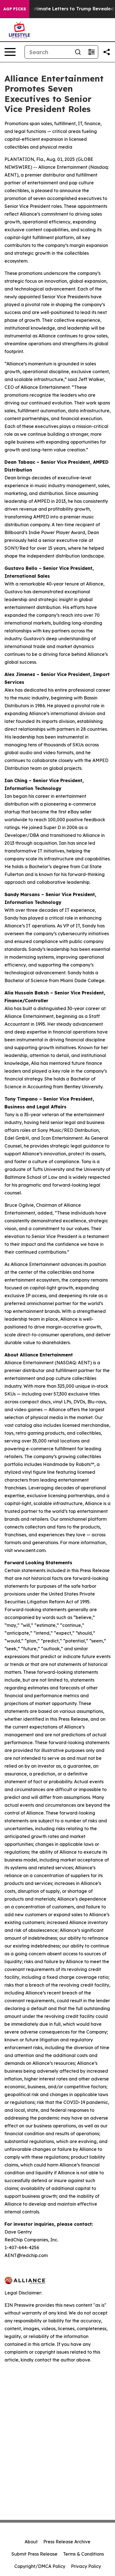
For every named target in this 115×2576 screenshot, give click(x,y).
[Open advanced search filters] (91, 52)
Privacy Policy (86, 2566)
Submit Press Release (34, 2554)
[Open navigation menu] (10, 52)
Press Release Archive (67, 2542)
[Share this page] (107, 52)
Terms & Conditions (83, 2554)
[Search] (78, 52)
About (31, 2542)
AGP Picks (15, 9)
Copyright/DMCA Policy (40, 2566)
